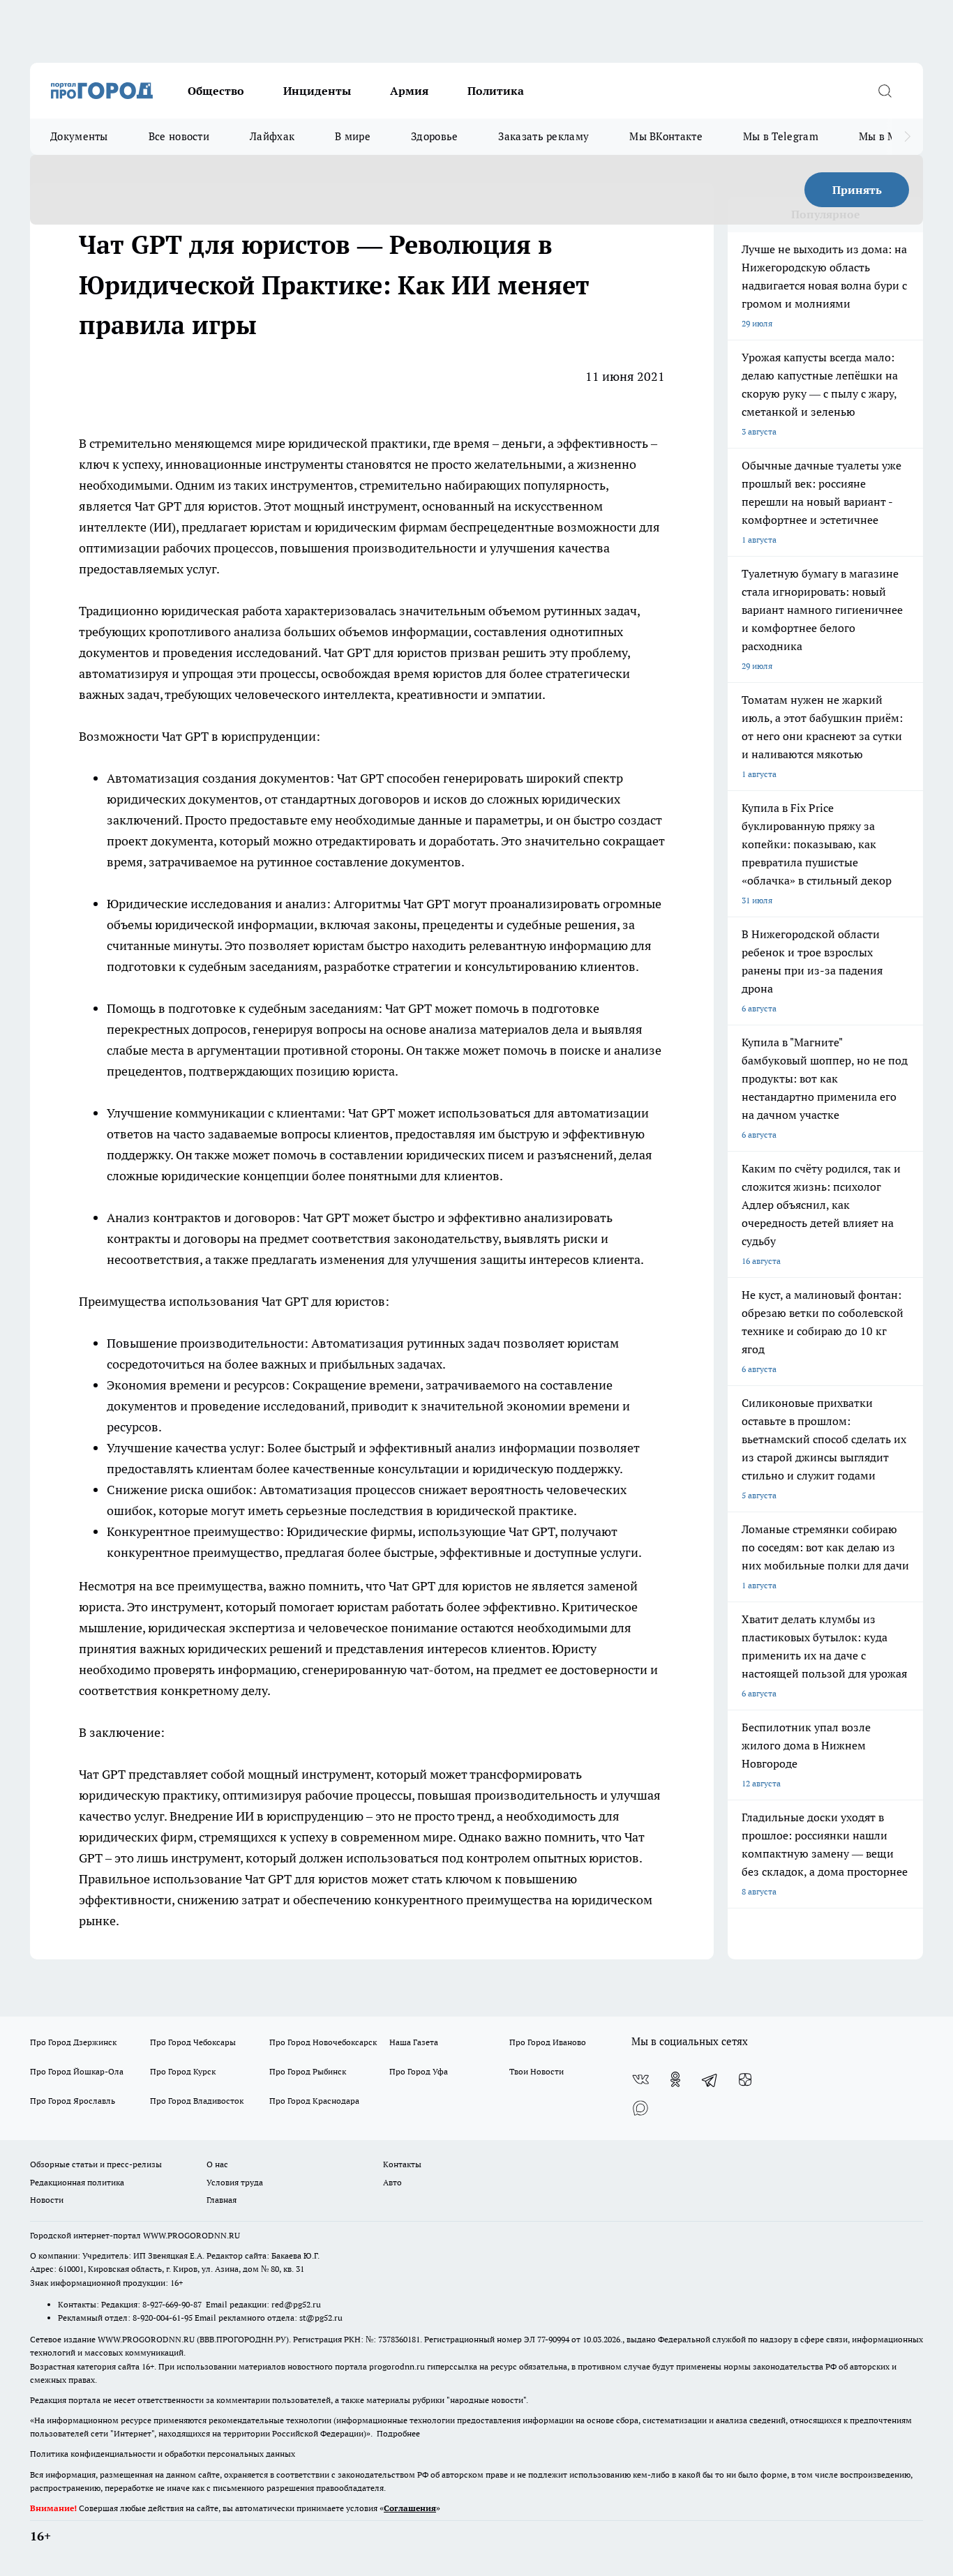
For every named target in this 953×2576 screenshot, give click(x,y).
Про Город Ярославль (73, 2101)
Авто (392, 2182)
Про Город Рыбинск (308, 2071)
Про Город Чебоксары (193, 2042)
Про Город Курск (183, 2071)
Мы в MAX (885, 136)
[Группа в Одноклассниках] (675, 2079)
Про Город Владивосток (197, 2101)
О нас (217, 2164)
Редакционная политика (77, 2182)
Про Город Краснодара (314, 2101)
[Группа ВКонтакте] (640, 2079)
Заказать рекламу (543, 136)
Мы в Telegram (781, 136)
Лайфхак (272, 136)
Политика (496, 91)
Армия (409, 91)
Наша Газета (414, 2042)
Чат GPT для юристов (196, 506)
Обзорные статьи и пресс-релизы (96, 2164)
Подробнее (398, 2433)
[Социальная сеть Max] (640, 2107)
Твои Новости (536, 2071)
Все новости (179, 136)
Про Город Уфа (419, 2071)
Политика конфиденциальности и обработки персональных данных (163, 2454)
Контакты (402, 2164)
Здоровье (434, 136)
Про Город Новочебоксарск (323, 2042)
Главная (222, 2200)
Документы (79, 136)
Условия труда (235, 2182)
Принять (857, 190)
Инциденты (317, 91)
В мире (353, 136)
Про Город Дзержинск (73, 2042)
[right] (907, 137)
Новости (47, 2200)
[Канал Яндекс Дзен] (745, 2079)
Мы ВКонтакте (666, 136)
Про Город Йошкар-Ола (77, 2071)
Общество (216, 91)
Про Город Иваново (548, 2042)
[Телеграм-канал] (710, 2079)
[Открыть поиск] (885, 91)
